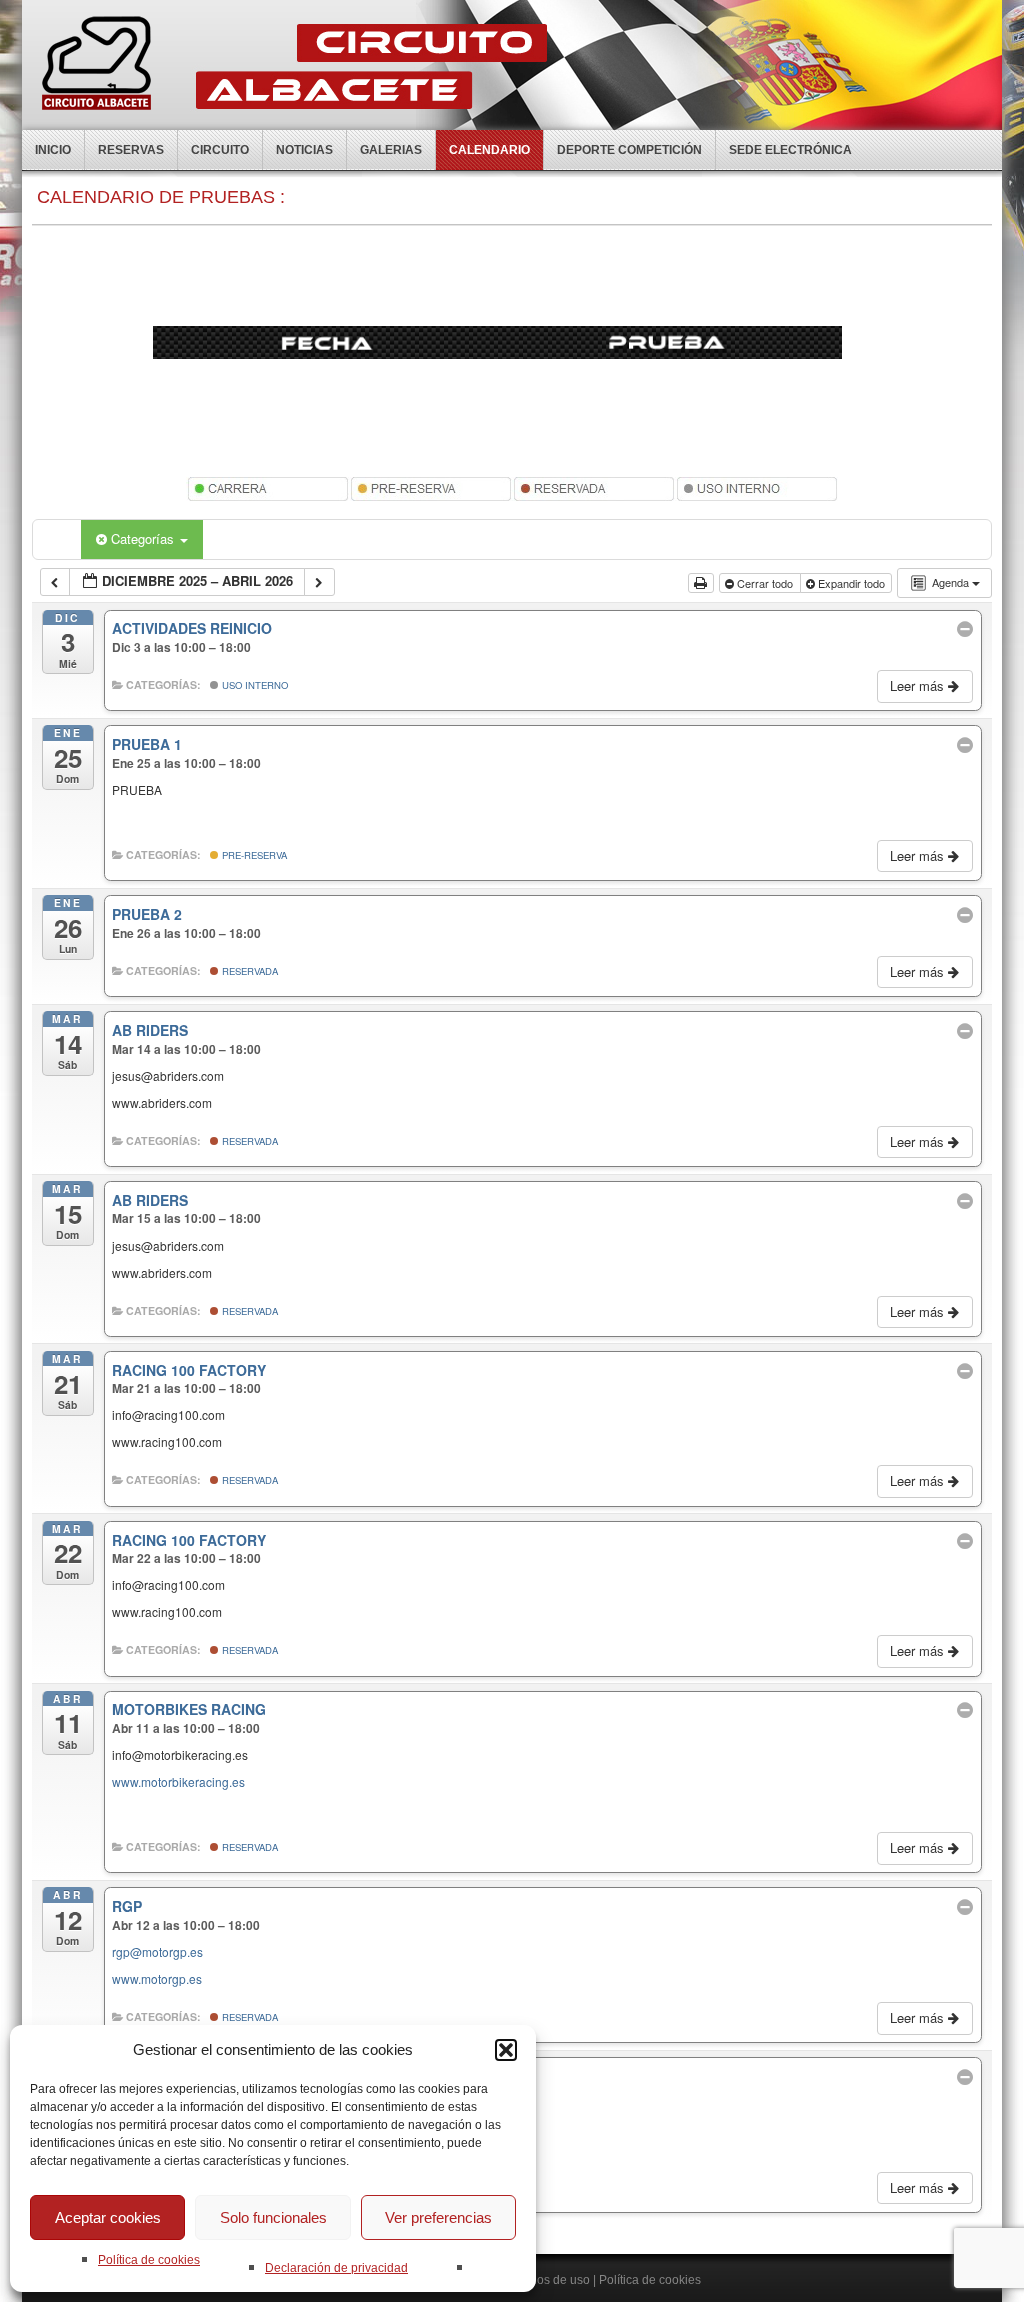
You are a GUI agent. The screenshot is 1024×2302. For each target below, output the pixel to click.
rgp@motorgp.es (157, 1951)
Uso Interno (253, 685)
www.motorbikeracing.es (178, 1781)
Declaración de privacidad (336, 2268)
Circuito (220, 150)
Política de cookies (149, 2260)
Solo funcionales (273, 2217)
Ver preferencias (438, 2217)
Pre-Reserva (253, 855)
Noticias (304, 150)
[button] (506, 2050)
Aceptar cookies (108, 2217)
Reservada (248, 971)
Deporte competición (629, 150)
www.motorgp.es (157, 1978)
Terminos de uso (545, 2280)
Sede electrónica (790, 150)
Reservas (131, 150)
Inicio (53, 150)
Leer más (919, 685)
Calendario (489, 150)
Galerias (391, 150)
